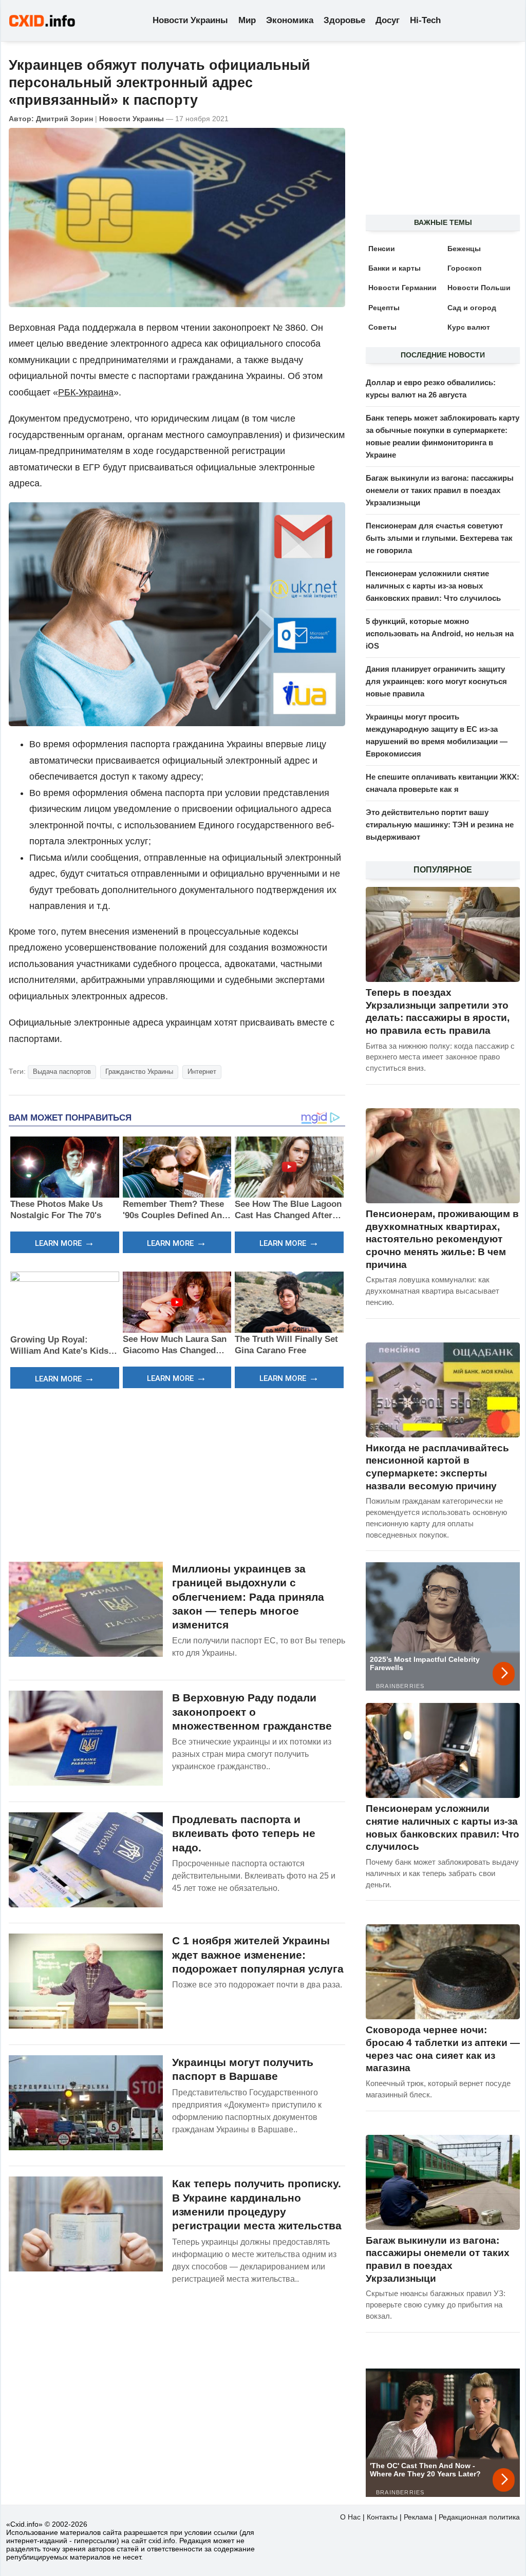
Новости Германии (402, 288)
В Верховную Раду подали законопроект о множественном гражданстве (252, 1712)
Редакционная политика (479, 2517)
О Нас (350, 2517)
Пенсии (382, 249)
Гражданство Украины (139, 1072)
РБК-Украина (86, 392)
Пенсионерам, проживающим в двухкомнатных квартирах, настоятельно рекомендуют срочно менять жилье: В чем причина (442, 1239)
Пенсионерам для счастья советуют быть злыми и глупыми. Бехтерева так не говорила (439, 538)
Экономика (290, 20)
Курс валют (469, 327)
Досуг (388, 20)
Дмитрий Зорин (64, 119)
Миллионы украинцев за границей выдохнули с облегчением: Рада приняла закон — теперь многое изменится (248, 1597)
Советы (382, 327)
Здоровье (344, 20)
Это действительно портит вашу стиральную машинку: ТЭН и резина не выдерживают (440, 825)
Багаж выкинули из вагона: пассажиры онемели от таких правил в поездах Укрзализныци (440, 490)
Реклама (418, 2517)
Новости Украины (190, 20)
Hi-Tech (425, 20)
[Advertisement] (177, 1474)
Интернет (202, 1072)
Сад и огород (472, 308)
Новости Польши (479, 288)
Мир (247, 20)
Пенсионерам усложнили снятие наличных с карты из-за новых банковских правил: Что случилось (433, 586)
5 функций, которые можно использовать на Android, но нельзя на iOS (440, 633)
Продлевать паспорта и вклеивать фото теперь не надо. (244, 1833)
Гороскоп (464, 268)
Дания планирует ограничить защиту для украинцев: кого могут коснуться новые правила (436, 681)
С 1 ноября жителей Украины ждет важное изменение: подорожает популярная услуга (258, 1955)
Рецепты (384, 308)
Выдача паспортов (62, 1072)
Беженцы (464, 249)
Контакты (382, 2517)
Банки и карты (394, 268)
